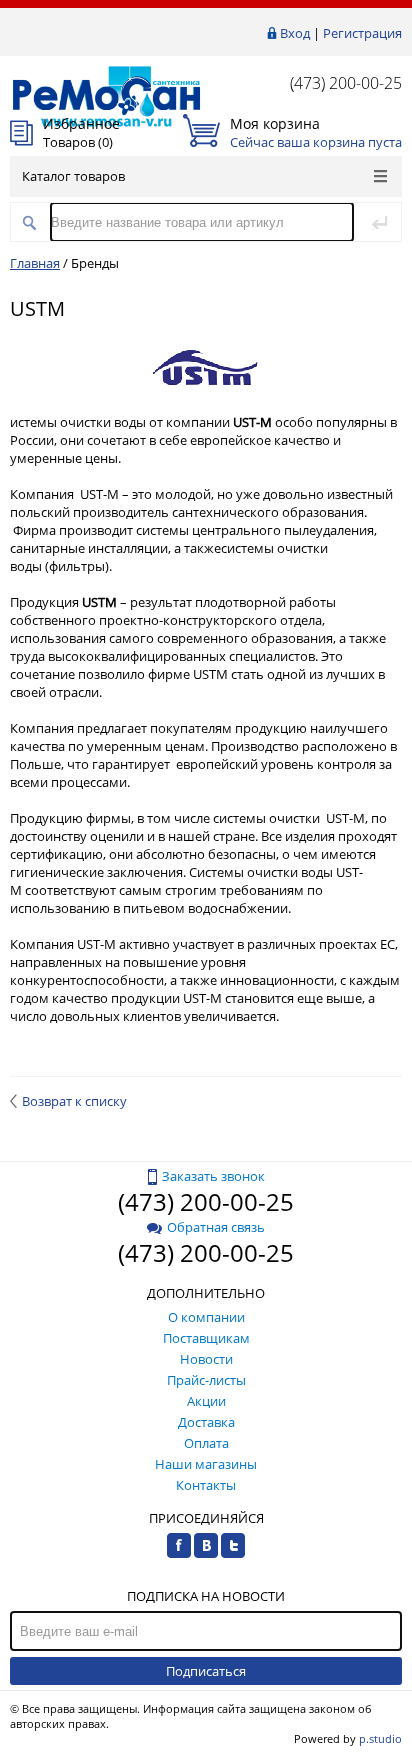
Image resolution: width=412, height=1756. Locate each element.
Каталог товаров (73, 176)
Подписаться (206, 1671)
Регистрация (362, 33)
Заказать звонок (213, 1176)
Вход (295, 33)
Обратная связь (216, 1227)
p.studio (380, 1738)
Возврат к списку (74, 1101)
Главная (35, 263)
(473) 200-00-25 (346, 83)
